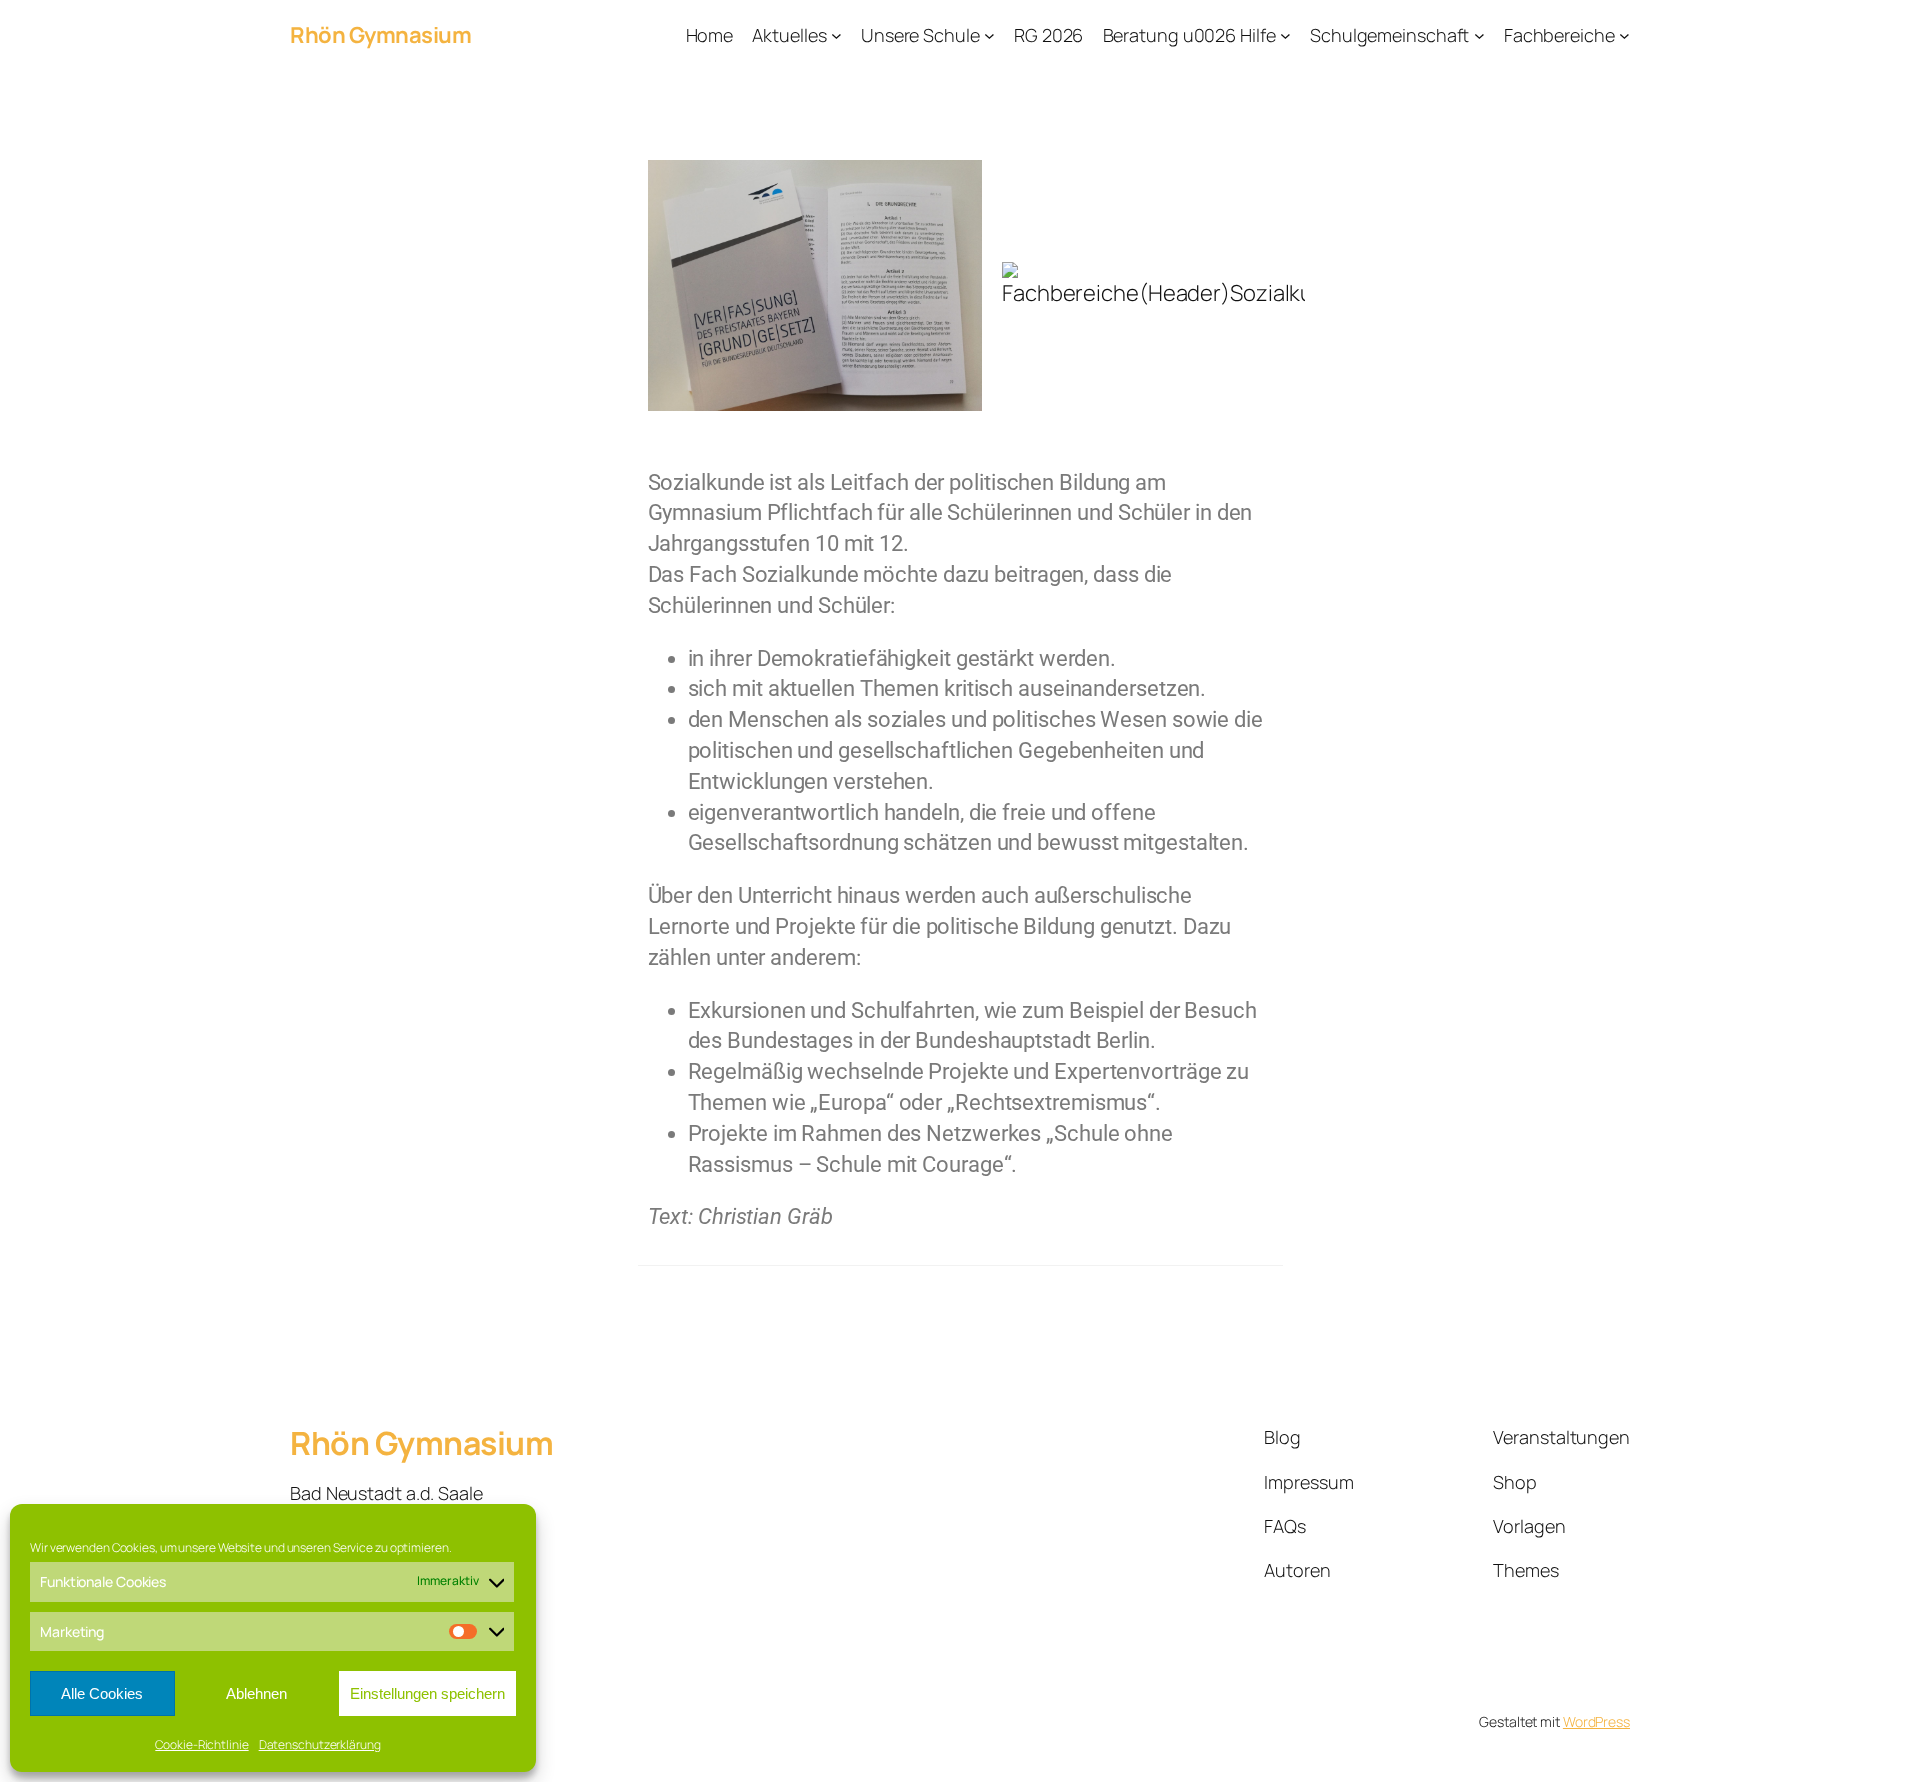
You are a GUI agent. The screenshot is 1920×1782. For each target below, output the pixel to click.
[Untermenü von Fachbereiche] (1624, 35)
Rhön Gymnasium (380, 35)
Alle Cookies (102, 1693)
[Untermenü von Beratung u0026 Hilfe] (1285, 35)
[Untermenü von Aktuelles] (836, 35)
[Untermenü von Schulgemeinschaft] (1479, 35)
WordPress (1596, 1721)
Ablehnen (256, 1693)
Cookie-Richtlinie (201, 1744)
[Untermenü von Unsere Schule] (989, 35)
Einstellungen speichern (427, 1693)
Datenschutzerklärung (320, 1744)
